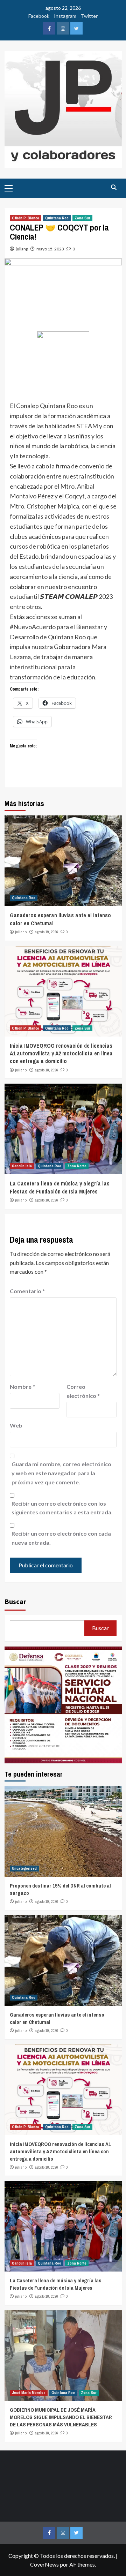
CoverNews (44, 2564)
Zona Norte (77, 1166)
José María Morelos (29, 2393)
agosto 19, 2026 (47, 932)
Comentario (27, 1291)
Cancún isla (22, 1166)
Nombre (22, 1387)
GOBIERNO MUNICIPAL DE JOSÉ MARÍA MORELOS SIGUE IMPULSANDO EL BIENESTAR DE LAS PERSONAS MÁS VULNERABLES (61, 2417)
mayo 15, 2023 (50, 249)
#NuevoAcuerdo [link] (33, 627)
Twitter (89, 16)
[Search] (114, 187)
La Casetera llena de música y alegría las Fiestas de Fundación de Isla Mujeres (60, 1187)
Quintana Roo (57, 218)
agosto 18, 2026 (47, 1070)
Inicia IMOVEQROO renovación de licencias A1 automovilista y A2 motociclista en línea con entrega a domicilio (61, 1053)
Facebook (39, 16)
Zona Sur (82, 218)
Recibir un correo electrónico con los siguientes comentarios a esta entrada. (62, 1508)
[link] (47, 406)
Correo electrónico (83, 1391)
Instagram (65, 16)
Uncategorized (24, 1868)
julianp (22, 249)
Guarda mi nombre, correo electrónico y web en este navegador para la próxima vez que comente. (61, 1473)
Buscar (15, 1601)
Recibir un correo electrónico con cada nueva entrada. (61, 1538)
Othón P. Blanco (26, 218)
